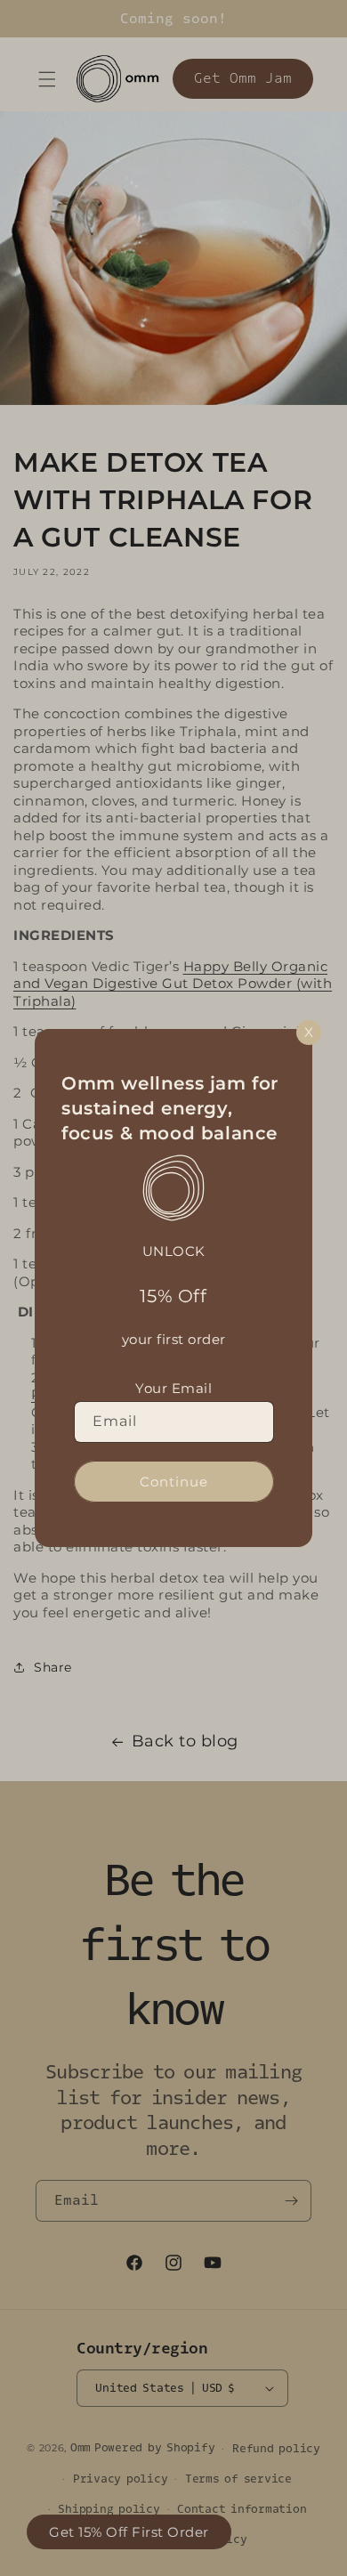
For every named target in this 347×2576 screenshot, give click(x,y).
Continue (174, 1482)
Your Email (173, 1388)
